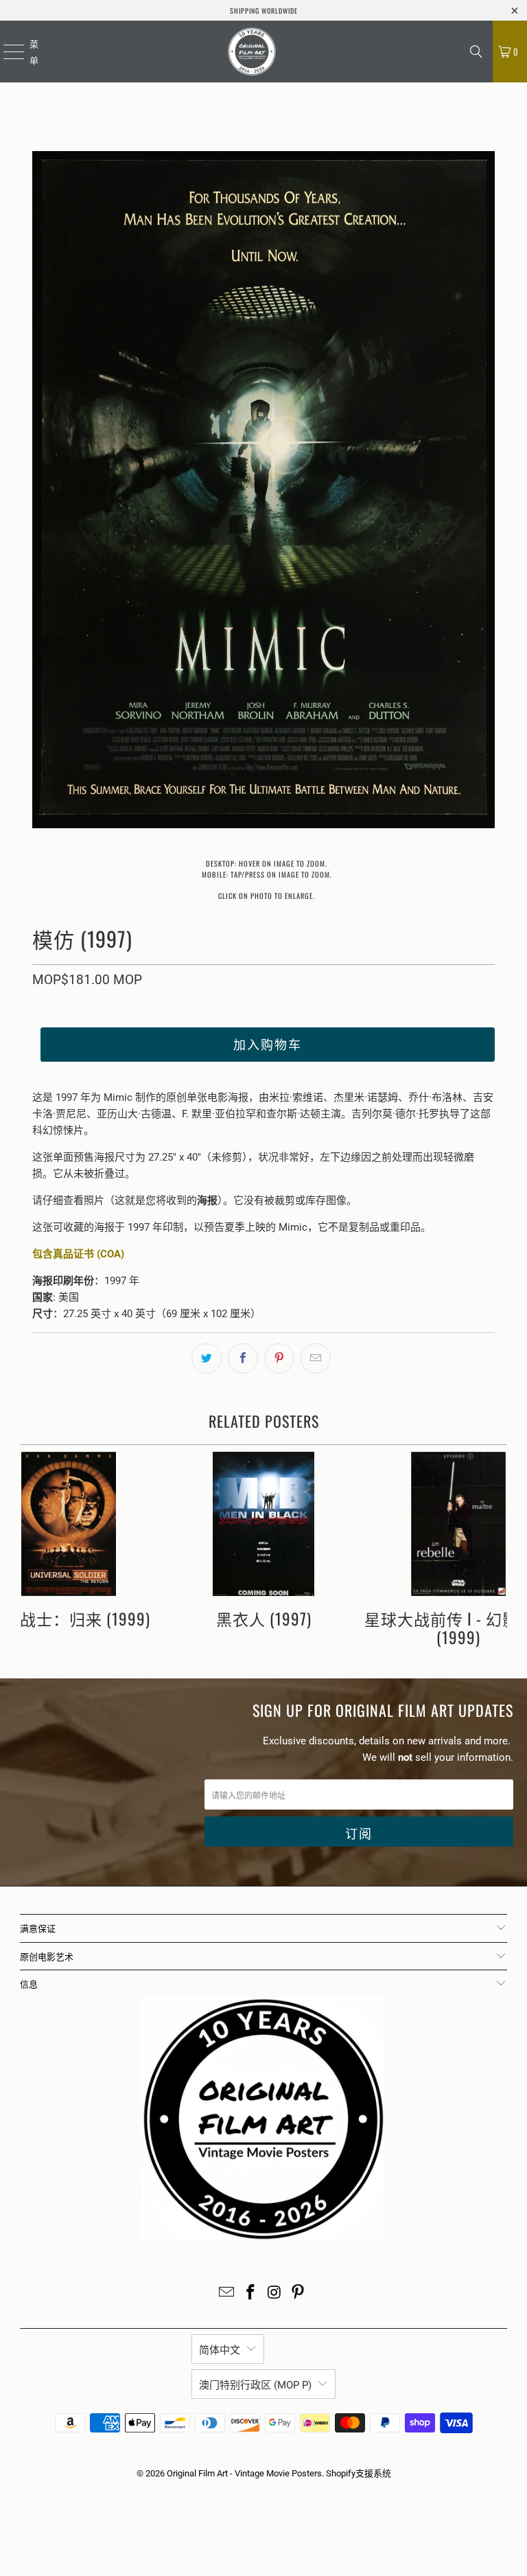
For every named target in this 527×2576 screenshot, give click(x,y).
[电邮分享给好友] (316, 1358)
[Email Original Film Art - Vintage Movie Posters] (227, 2293)
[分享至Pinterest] (279, 1358)
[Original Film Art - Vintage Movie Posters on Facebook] (251, 2293)
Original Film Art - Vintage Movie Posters (244, 2473)
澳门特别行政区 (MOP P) (255, 2385)
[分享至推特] (207, 1358)
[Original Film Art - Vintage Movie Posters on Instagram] (275, 2293)
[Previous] (43, 492)
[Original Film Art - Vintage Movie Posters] (252, 52)
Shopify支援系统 (359, 2473)
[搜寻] (476, 52)
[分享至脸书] (243, 1358)
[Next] (484, 492)
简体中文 (220, 2350)
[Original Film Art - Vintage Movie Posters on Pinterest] (298, 2293)
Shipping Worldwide (264, 11)
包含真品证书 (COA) (78, 1254)
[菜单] (5, 52)
